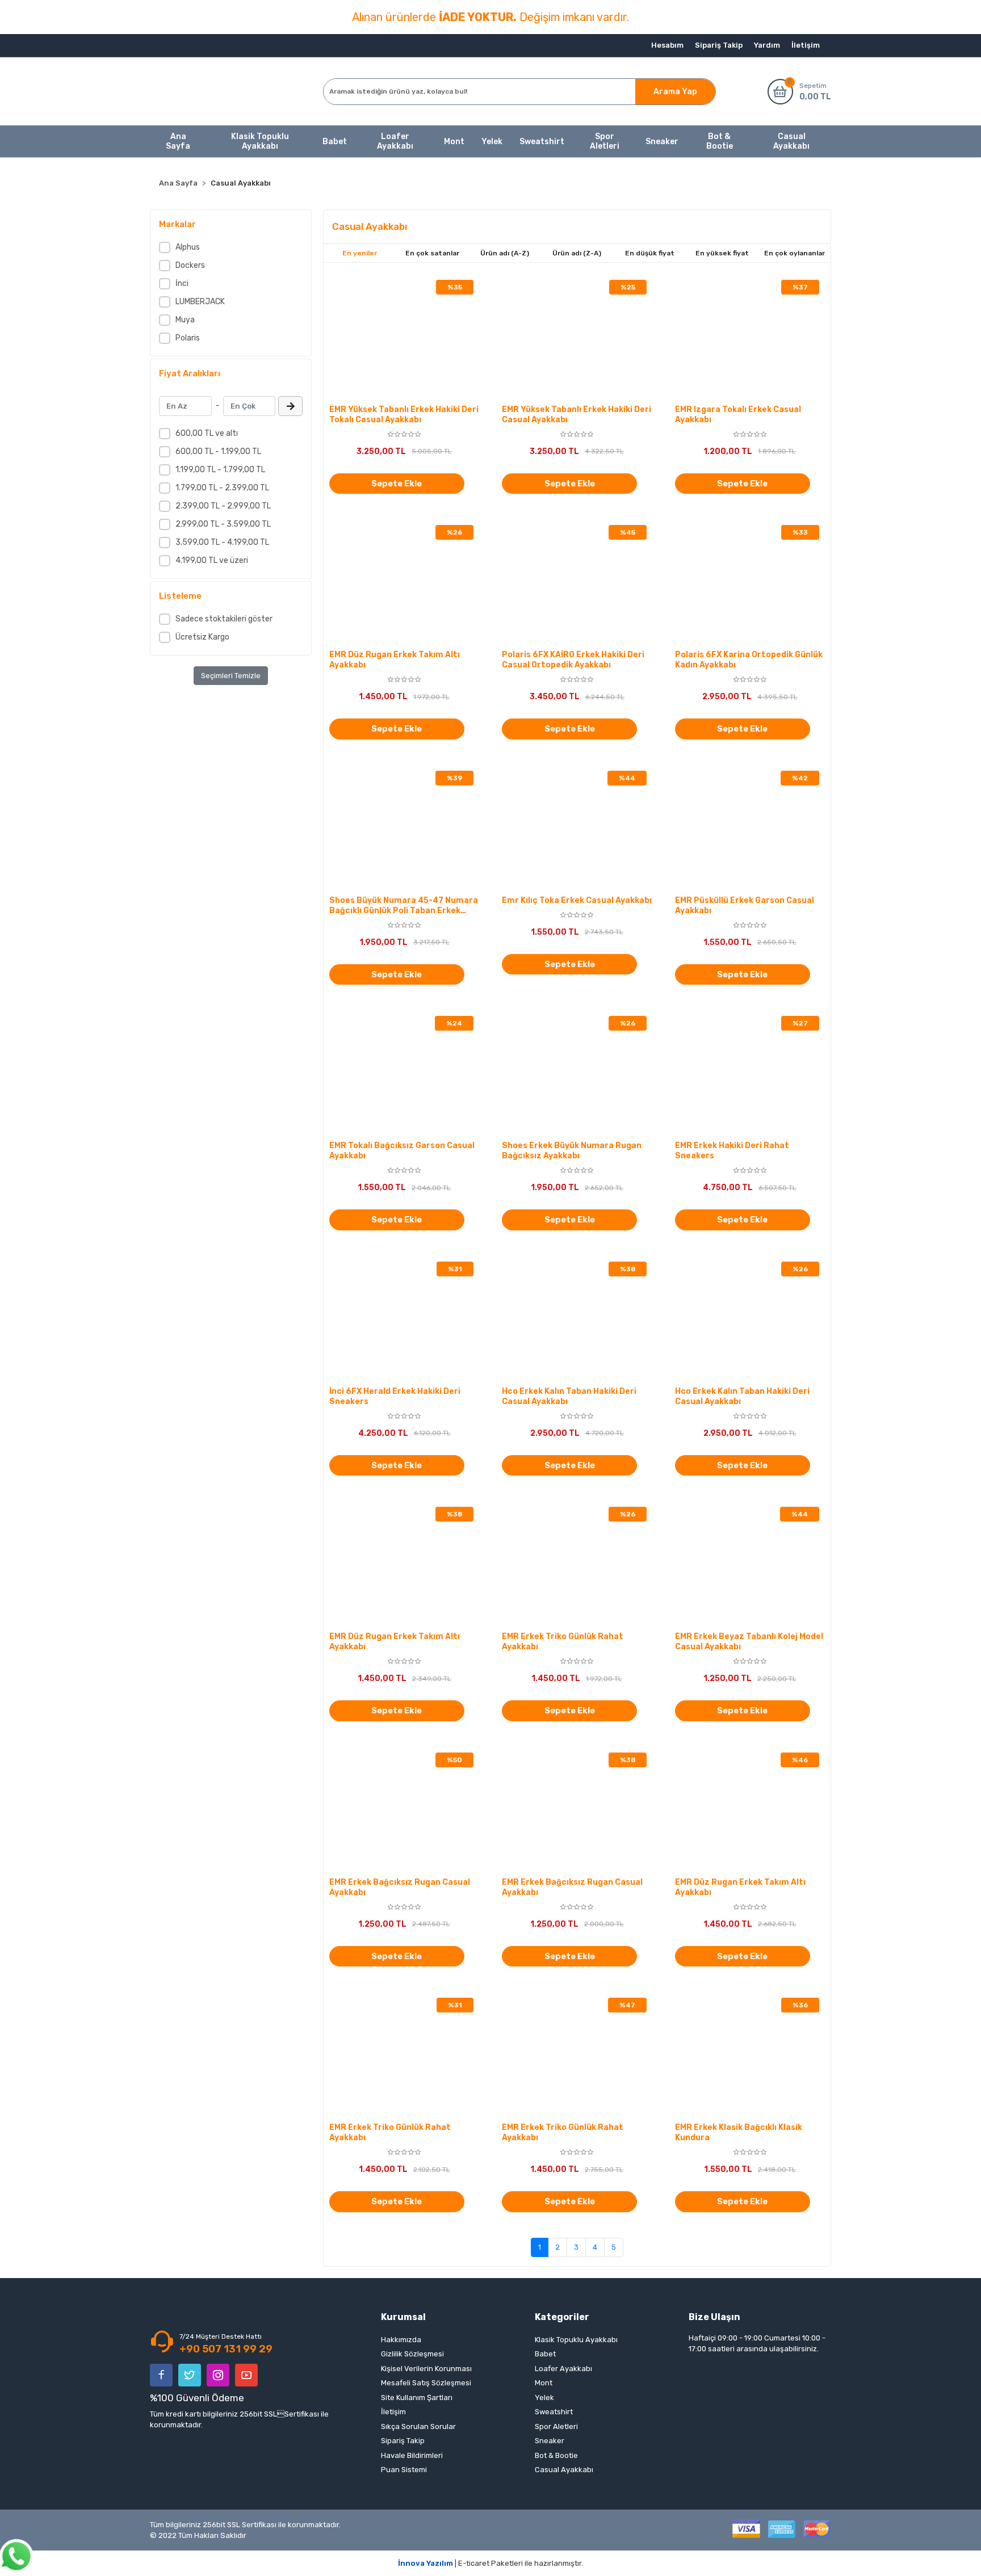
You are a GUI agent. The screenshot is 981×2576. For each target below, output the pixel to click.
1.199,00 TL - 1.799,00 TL (220, 470)
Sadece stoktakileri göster (224, 619)
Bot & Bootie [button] (720, 141)
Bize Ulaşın (714, 2317)
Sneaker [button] (662, 142)
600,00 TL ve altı (207, 433)
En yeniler (360, 253)
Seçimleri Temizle (231, 676)
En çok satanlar (432, 253)
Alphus (188, 247)
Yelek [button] (492, 142)
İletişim (806, 45)
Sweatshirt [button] (542, 142)
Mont (544, 2383)
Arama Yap (675, 92)
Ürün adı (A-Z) (505, 253)
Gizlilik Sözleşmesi (412, 2354)
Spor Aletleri (556, 2426)
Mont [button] (454, 142)
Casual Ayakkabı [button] (791, 141)
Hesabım (667, 45)
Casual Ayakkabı (564, 2470)
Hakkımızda (401, 2340)
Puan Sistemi (404, 2470)
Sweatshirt (554, 2412)
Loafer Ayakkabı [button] (395, 141)
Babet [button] (335, 142)
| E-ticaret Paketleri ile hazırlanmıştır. (491, 2563)
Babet (545, 2354)
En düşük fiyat (650, 253)
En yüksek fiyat (722, 253)
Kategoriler (562, 2317)
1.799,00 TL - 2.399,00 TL (222, 488)
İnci (182, 283)
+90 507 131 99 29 (226, 2349)
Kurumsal (403, 2317)
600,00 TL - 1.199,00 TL (218, 451)
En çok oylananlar (795, 253)
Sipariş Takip (719, 45)
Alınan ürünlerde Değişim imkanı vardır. (491, 17)
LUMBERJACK (200, 302)
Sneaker (550, 2441)
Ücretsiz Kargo (202, 637)
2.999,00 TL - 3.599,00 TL (223, 524)
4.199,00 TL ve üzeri (212, 560)
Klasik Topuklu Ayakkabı (576, 2340)
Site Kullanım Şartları (417, 2398)
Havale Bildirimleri (412, 2455)
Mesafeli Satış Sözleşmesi (426, 2383)
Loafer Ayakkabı (563, 2369)
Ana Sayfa (178, 141)
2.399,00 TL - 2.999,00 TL (223, 506)
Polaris (188, 338)
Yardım (767, 45)
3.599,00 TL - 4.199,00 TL (222, 542)
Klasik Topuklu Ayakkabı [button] (260, 141)
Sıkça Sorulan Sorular (418, 2426)
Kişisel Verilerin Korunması (426, 2369)
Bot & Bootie (556, 2455)
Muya (185, 320)
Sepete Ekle (397, 484)
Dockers (190, 265)
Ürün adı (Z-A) (577, 253)
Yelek (544, 2398)
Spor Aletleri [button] (605, 141)
